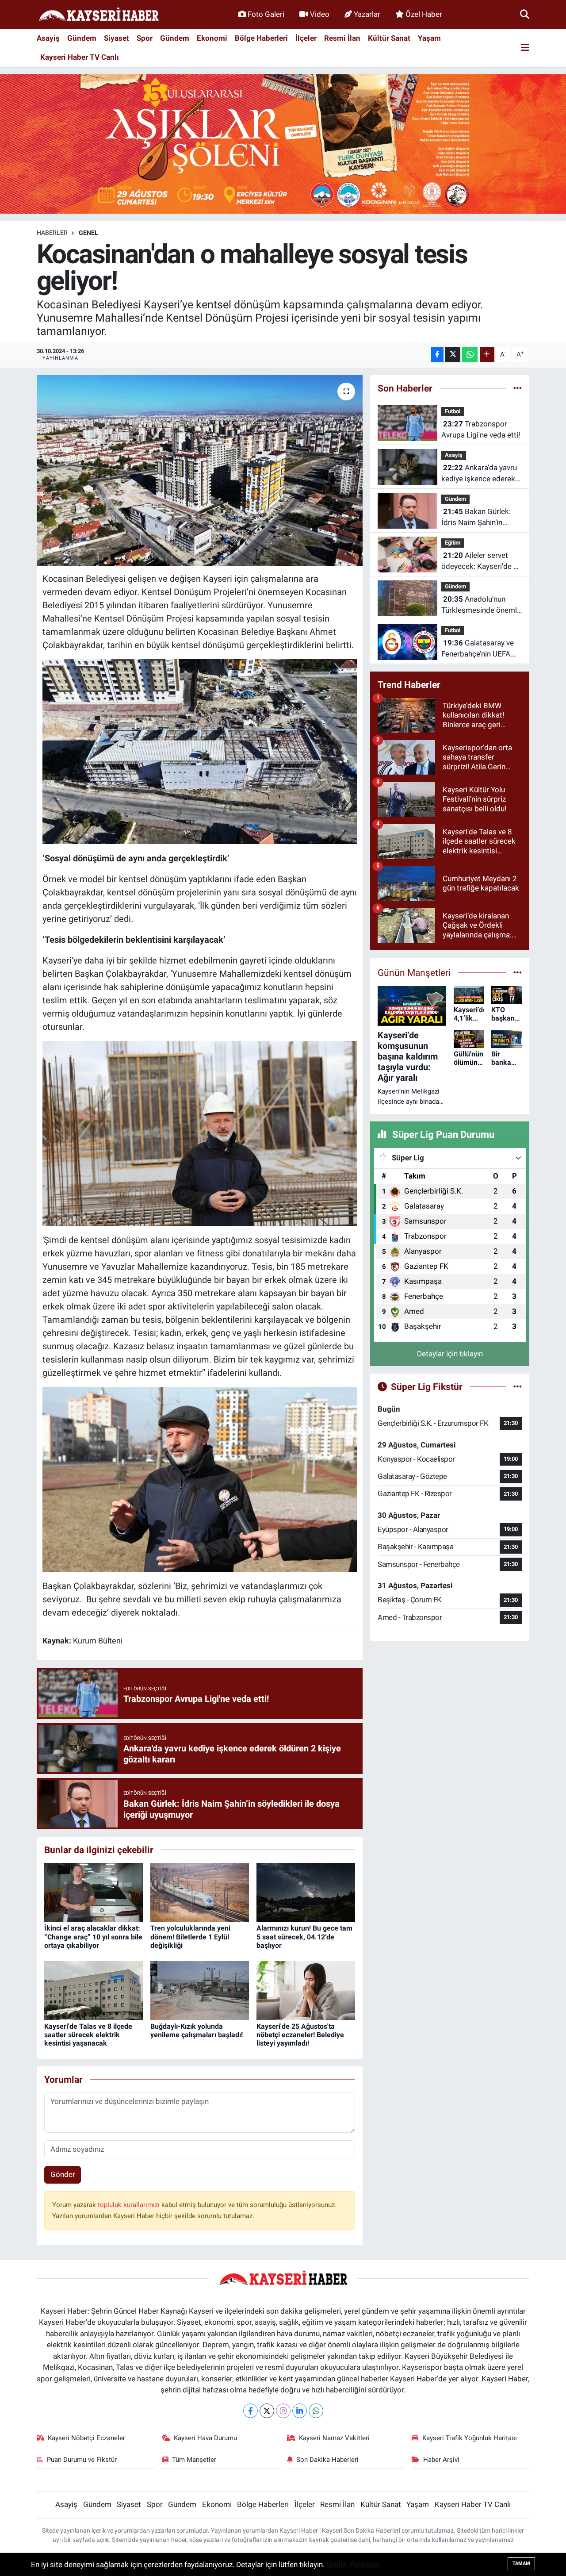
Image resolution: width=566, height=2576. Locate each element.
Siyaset (117, 38)
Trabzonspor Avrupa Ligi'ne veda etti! (481, 430)
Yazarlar (367, 14)
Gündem (82, 38)
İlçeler (306, 38)
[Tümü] (518, 388)
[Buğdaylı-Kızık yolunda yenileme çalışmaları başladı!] (200, 1990)
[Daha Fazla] (487, 355)
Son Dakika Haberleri (327, 2460)
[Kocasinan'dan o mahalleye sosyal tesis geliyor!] (200, 471)
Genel (88, 233)
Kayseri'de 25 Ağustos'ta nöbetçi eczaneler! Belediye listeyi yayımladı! (300, 2035)
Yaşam (429, 38)
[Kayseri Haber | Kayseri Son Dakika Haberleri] (99, 15)
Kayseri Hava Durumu (205, 2438)
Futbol (453, 411)
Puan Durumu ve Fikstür (82, 2460)
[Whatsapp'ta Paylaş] (470, 355)
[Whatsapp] (316, 2411)
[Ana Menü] (525, 48)
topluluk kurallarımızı (130, 2205)
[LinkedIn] (300, 2411)
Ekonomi (212, 38)
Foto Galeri (266, 14)
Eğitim (453, 543)
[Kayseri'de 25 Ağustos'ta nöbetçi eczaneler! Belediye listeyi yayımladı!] (306, 1990)
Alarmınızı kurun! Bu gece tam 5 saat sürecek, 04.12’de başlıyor (304, 1937)
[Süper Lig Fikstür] (518, 1386)
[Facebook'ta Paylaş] (437, 355)
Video (320, 14)
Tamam (521, 2563)
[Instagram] (283, 2411)
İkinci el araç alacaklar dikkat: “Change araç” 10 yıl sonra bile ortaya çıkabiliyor (93, 1937)
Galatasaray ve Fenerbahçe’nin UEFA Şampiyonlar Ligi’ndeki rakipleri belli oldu (479, 649)
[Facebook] (250, 2411)
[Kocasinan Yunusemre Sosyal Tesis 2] (200, 751)
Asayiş (48, 38)
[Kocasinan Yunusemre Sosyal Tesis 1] (200, 1133)
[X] (267, 2411)
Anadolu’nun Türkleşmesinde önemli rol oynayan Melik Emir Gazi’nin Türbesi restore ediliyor (480, 605)
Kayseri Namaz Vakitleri (334, 2438)
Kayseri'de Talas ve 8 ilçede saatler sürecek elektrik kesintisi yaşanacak (88, 2035)
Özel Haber (424, 14)
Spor (145, 38)
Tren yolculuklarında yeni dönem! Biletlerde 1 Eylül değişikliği (190, 1937)
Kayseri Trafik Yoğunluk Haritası (470, 2438)
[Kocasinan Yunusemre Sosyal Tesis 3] (200, 1479)
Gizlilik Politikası (354, 2564)
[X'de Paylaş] (453, 355)
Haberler (52, 233)
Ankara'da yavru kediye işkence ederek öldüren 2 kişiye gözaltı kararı (480, 474)
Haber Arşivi (441, 2460)
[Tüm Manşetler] (518, 972)
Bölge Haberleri (261, 38)
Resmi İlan (342, 38)
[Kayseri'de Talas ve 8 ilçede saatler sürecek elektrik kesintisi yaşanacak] (94, 1990)
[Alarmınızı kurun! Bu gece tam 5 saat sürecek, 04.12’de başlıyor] (306, 1892)
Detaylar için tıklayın (450, 1354)
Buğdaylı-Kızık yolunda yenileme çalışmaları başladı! (197, 2031)
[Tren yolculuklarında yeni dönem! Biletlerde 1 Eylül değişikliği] (200, 1892)
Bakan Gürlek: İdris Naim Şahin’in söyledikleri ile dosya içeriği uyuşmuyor (476, 518)
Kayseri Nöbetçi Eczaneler (86, 2438)
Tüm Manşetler (194, 2460)
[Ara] (525, 14)
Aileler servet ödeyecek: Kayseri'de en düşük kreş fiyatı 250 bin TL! (481, 562)
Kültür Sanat (389, 38)
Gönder (63, 2174)
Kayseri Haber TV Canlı (80, 57)
